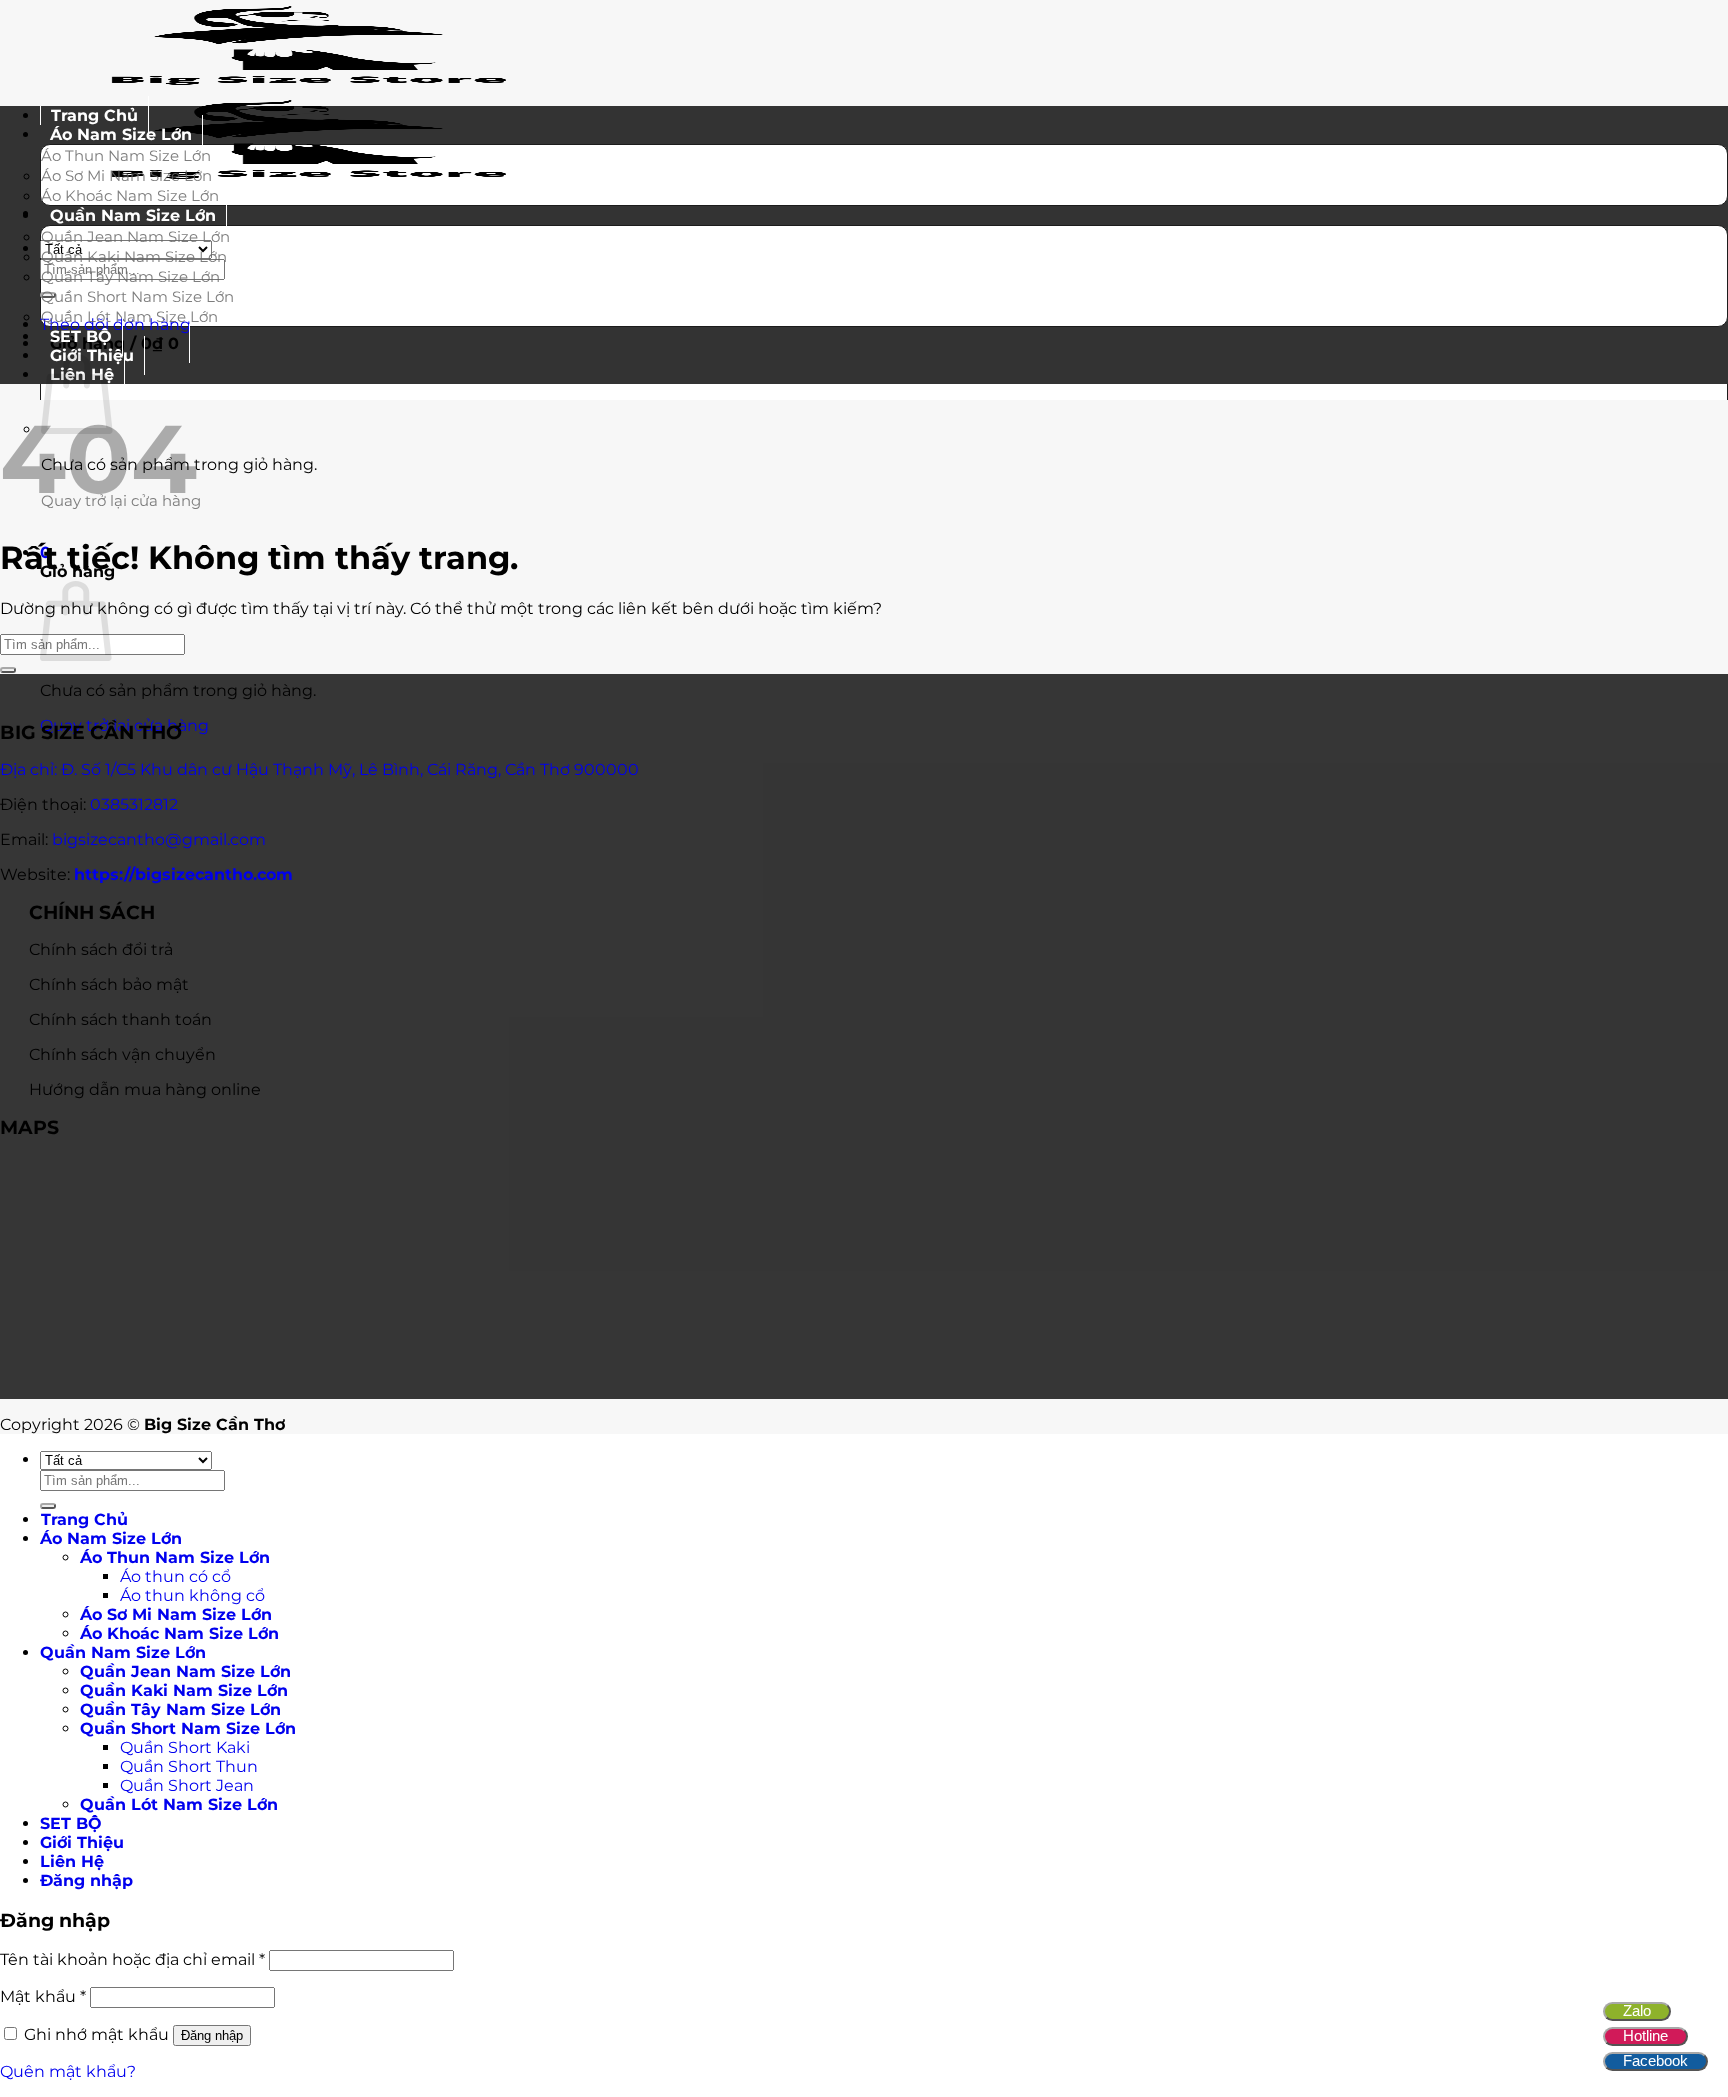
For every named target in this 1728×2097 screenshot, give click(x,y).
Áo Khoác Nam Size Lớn (179, 1633)
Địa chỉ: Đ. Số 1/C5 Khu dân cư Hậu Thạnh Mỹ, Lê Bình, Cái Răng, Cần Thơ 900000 (319, 769)
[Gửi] (8, 670)
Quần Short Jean (187, 1785)
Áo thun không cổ (192, 1595)
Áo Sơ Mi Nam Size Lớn (126, 175)
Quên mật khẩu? (68, 2071)
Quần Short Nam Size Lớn (137, 296)
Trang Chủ (84, 1519)
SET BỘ (71, 1823)
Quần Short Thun (189, 1766)
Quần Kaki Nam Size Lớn (134, 256)
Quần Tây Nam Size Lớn (130, 276)
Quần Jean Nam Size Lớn (135, 236)
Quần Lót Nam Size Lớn (129, 316)
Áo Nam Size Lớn (121, 134)
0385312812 (134, 804)
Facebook (1655, 2060)
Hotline (1645, 2035)
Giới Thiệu (82, 1842)
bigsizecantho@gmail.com (159, 839)
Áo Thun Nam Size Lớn (126, 155)
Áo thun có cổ (175, 1576)
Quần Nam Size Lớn (133, 215)
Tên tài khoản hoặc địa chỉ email (132, 1959)
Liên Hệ (72, 1861)
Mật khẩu (43, 1996)
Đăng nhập (212, 2035)
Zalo (1637, 2010)
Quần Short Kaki (185, 1747)
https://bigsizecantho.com (183, 874)
